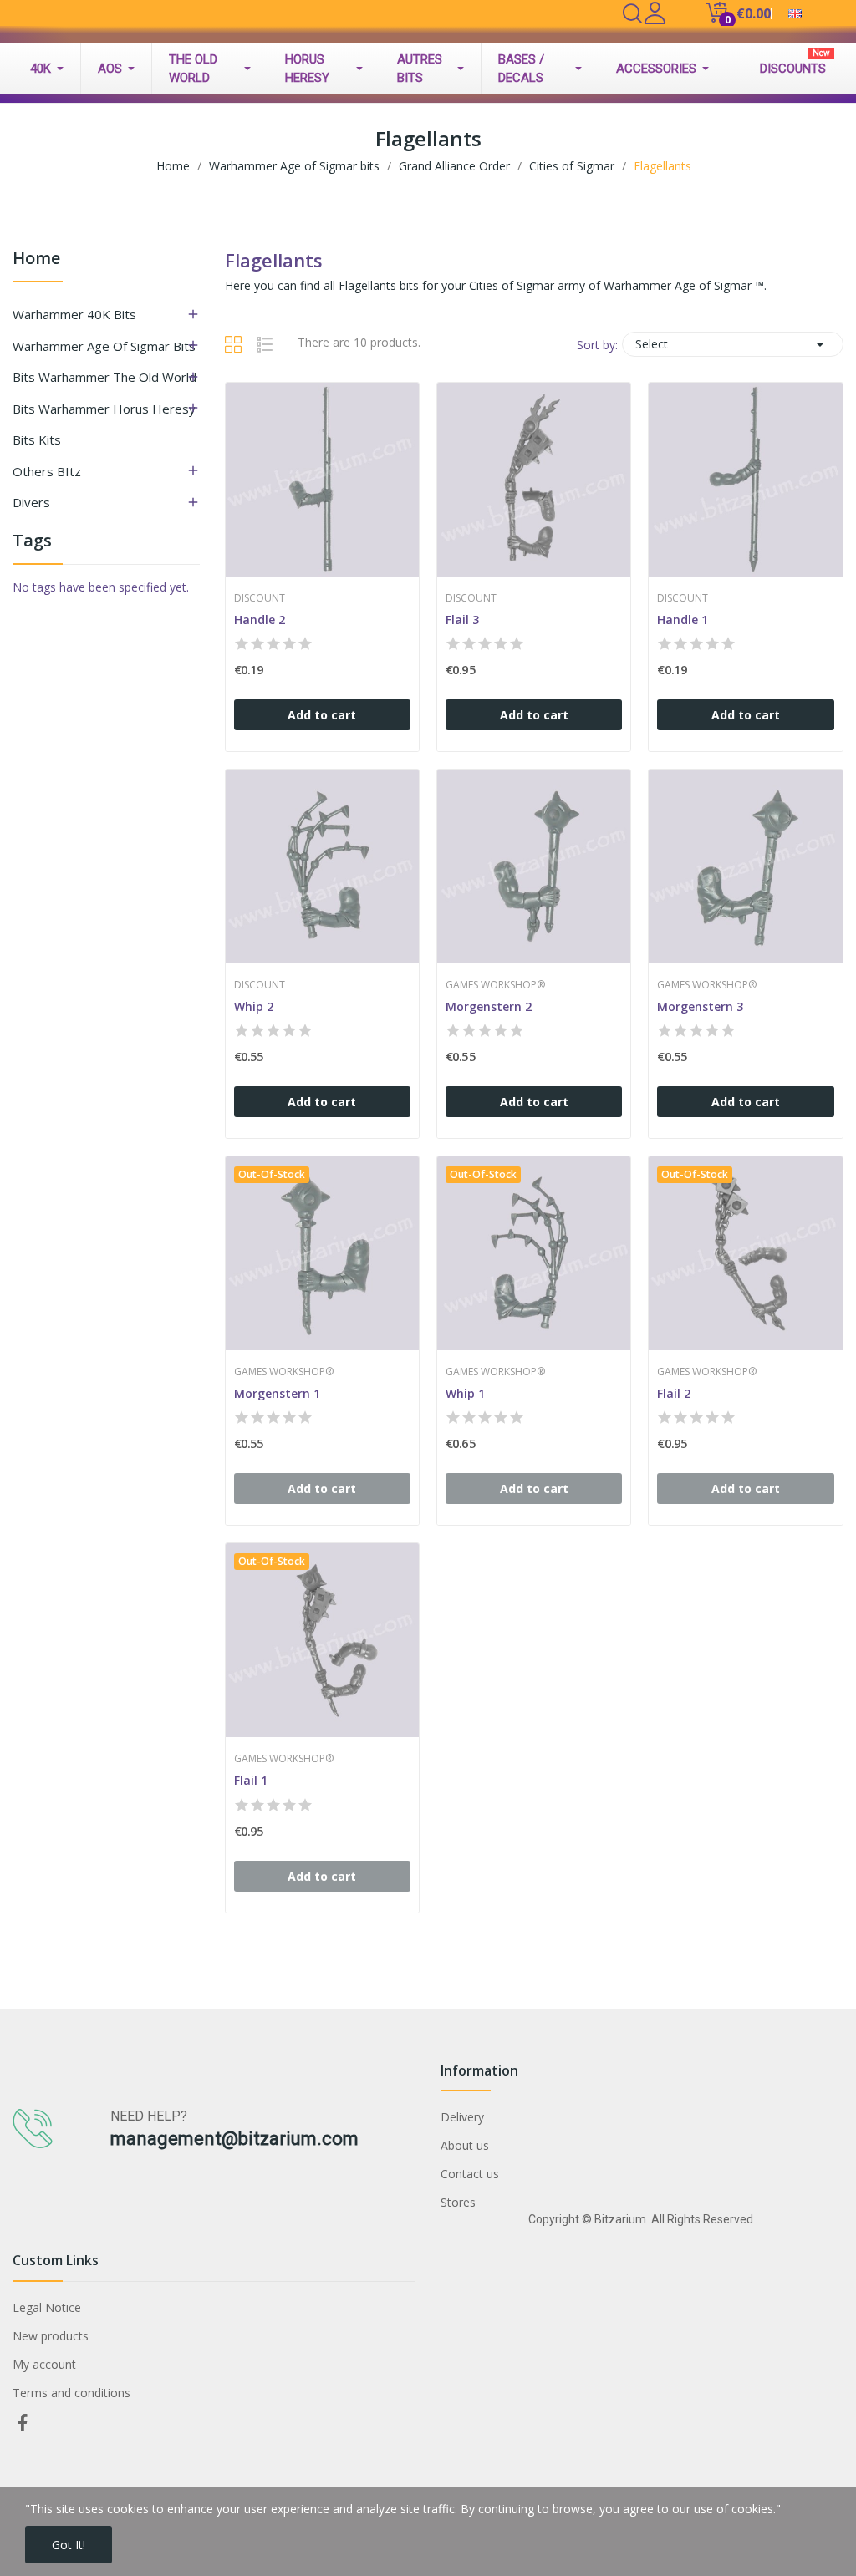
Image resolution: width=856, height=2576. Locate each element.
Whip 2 (254, 1006)
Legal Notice (47, 2307)
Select (733, 344)
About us (465, 2145)
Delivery (462, 2117)
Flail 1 (251, 1780)
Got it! (69, 2545)
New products (51, 2336)
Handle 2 (260, 620)
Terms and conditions (71, 2393)
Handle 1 (683, 620)
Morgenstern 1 (277, 1393)
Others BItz (47, 471)
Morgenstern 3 (700, 1006)
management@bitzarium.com (234, 2139)
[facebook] (23, 2424)
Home (36, 259)
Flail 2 (674, 1393)
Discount (260, 598)
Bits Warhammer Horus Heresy (104, 409)
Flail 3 (462, 620)
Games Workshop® (495, 985)
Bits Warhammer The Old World (104, 377)
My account (44, 2364)
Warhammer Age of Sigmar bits (104, 346)
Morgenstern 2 (489, 1006)
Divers (31, 502)
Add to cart (322, 715)
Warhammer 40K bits (74, 314)
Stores (458, 2202)
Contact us (470, 2174)
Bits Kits (37, 439)
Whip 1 (465, 1393)
